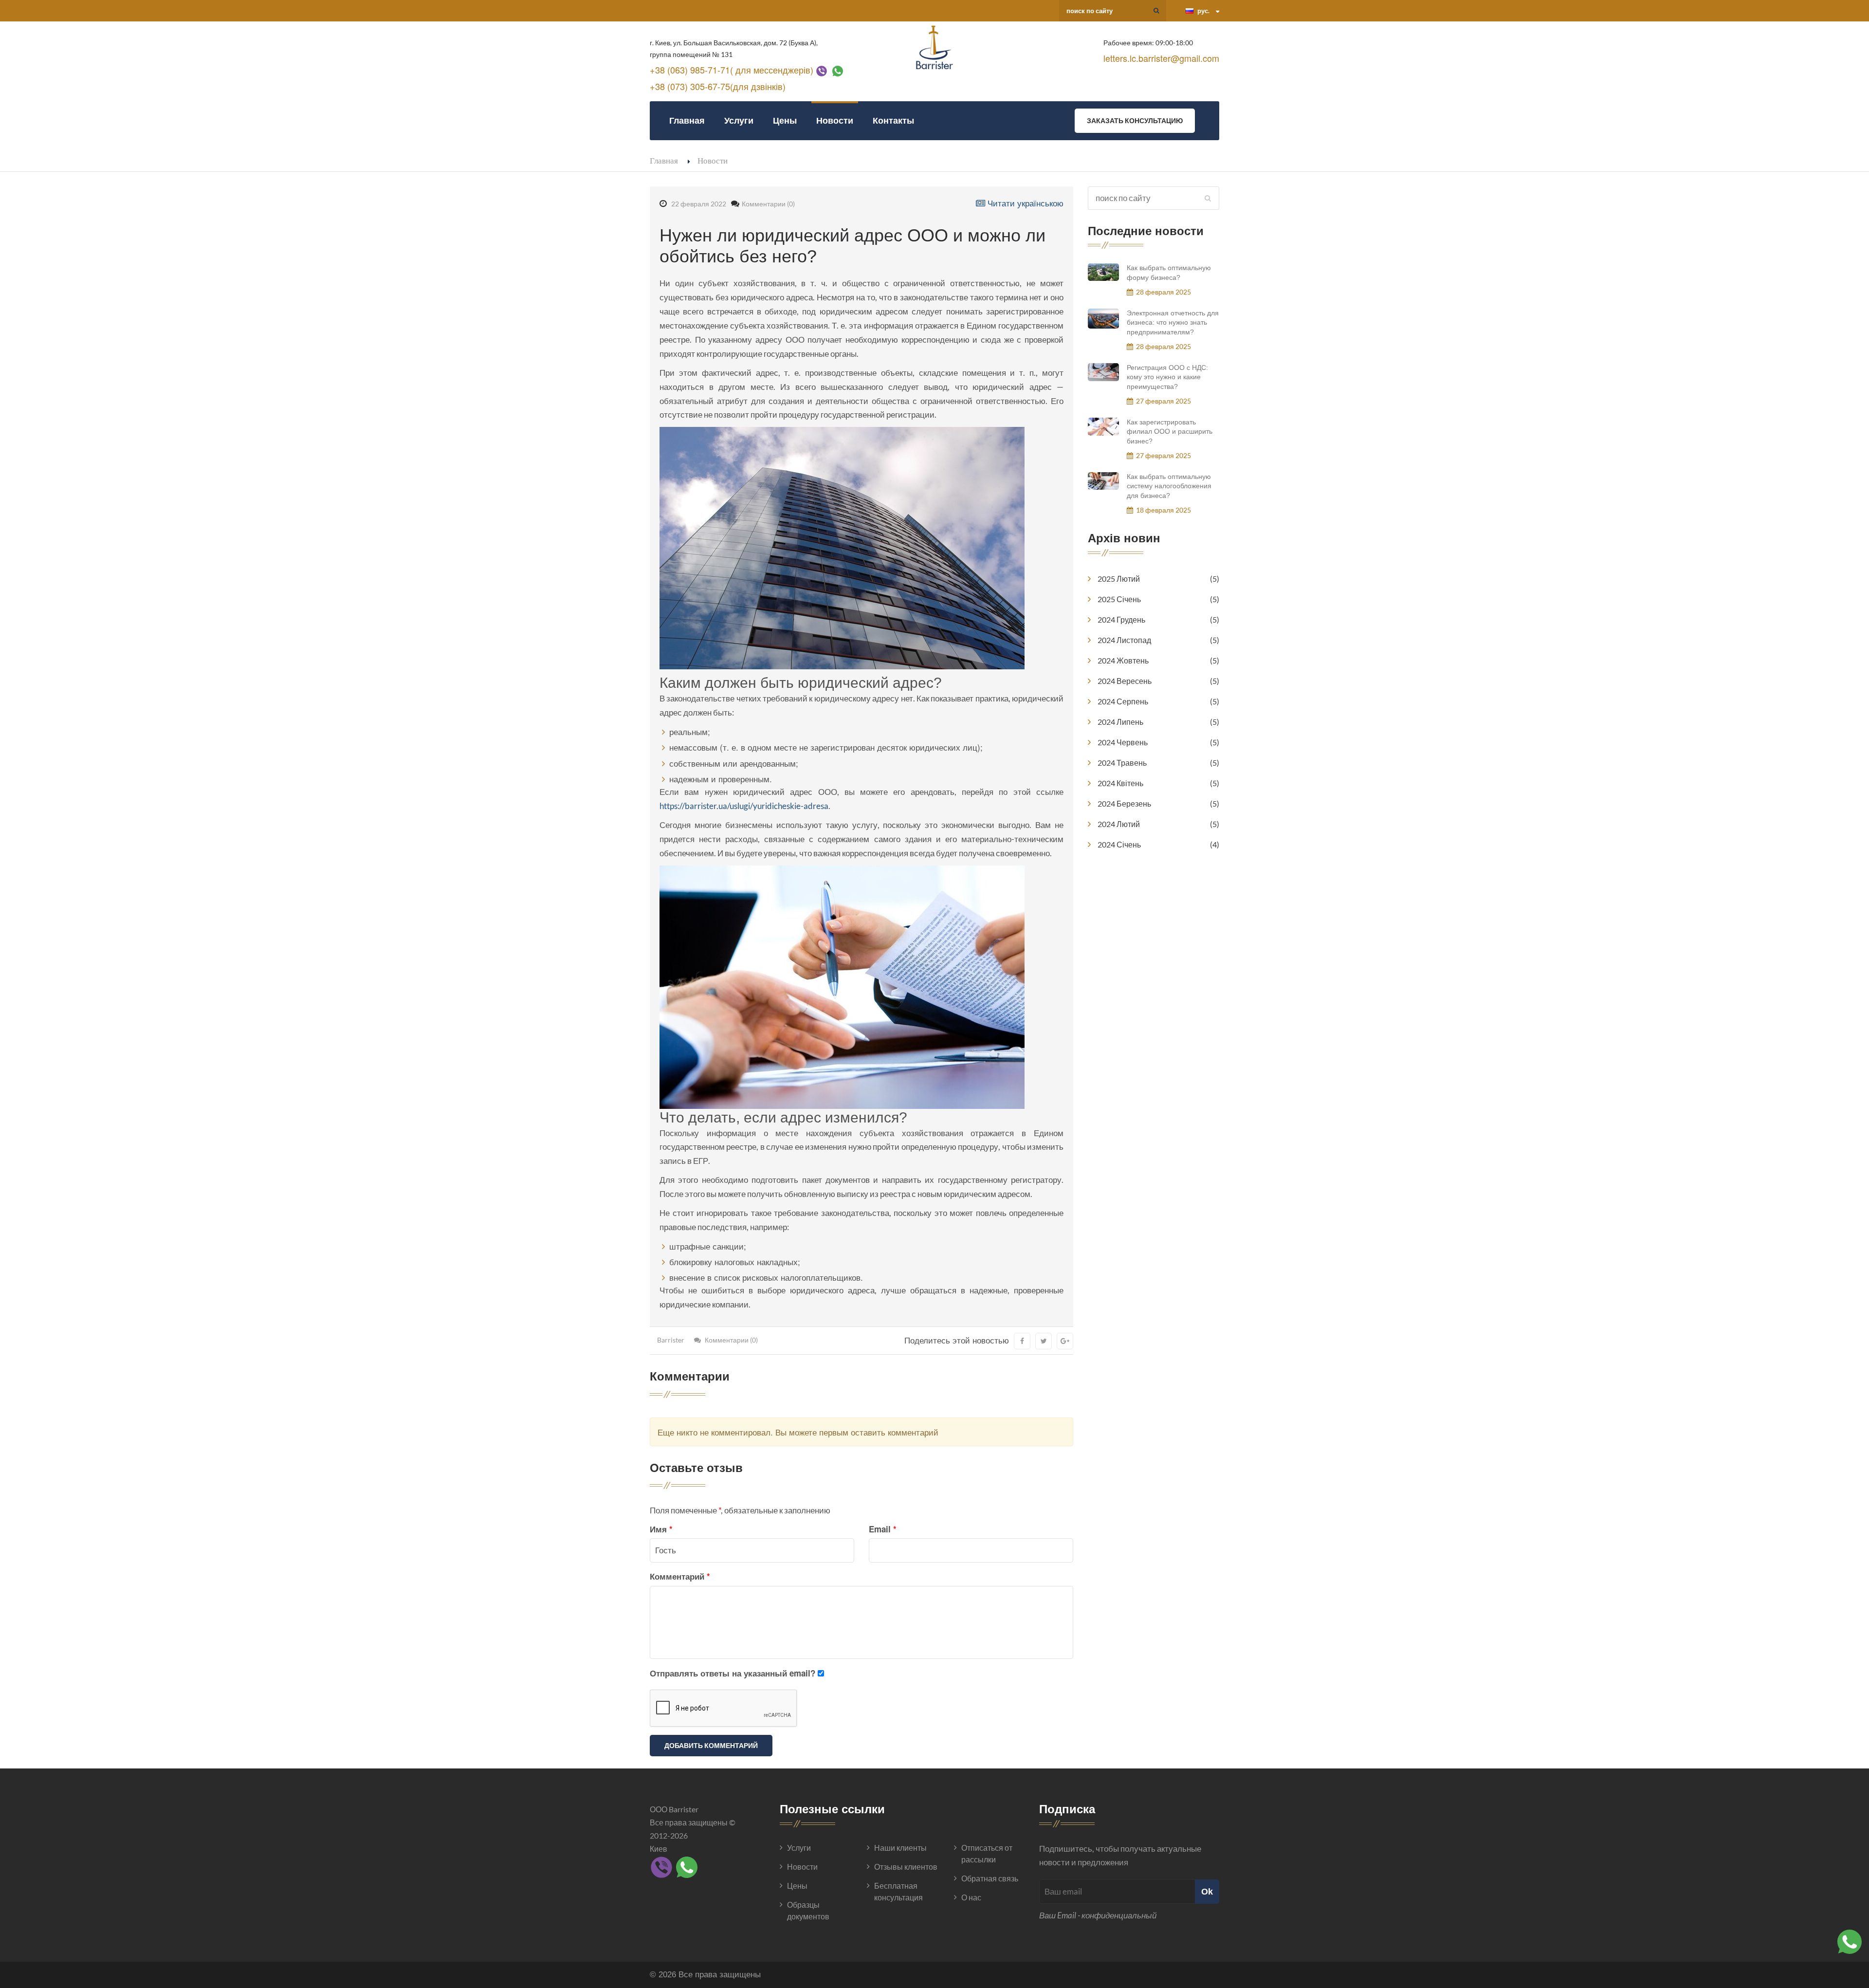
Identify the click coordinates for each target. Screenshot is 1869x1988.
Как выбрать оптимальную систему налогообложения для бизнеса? (1169, 486)
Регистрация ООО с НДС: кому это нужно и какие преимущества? (1167, 377)
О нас (971, 1897)
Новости (835, 120)
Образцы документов (808, 1910)
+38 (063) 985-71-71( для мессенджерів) (732, 70)
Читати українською (1024, 203)
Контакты (893, 120)
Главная (687, 120)
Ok (1207, 1891)
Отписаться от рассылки (987, 1853)
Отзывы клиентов (906, 1867)
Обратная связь (990, 1878)
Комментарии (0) (768, 204)
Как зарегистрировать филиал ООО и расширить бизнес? (1170, 432)
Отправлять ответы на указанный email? (733, 1673)
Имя (661, 1529)
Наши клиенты (900, 1848)
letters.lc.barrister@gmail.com (1161, 58)
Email (883, 1529)
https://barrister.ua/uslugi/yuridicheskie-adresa (744, 806)
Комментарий (680, 1576)
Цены (785, 120)
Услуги (739, 120)
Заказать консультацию (1135, 120)
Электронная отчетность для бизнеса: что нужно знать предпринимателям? (1173, 322)
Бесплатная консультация (898, 1891)
